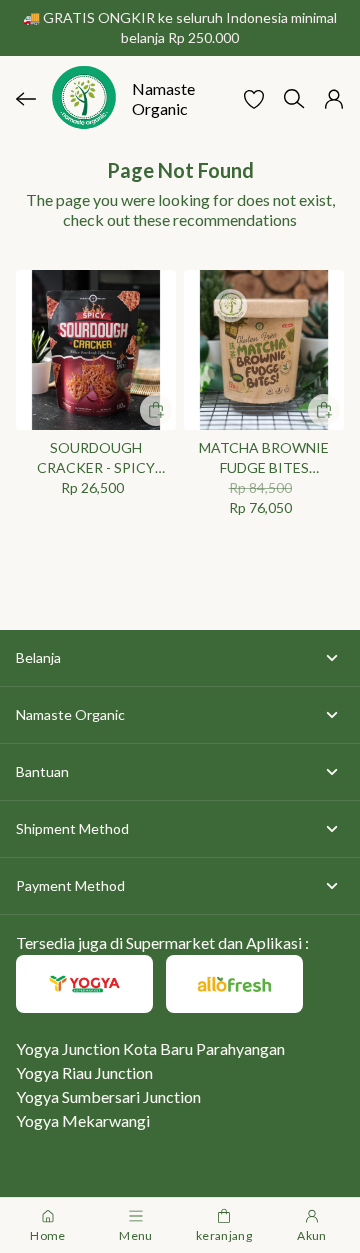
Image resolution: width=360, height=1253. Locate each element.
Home (47, 1235)
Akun (311, 1235)
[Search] (294, 99)
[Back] (26, 99)
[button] (254, 99)
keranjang (224, 1235)
